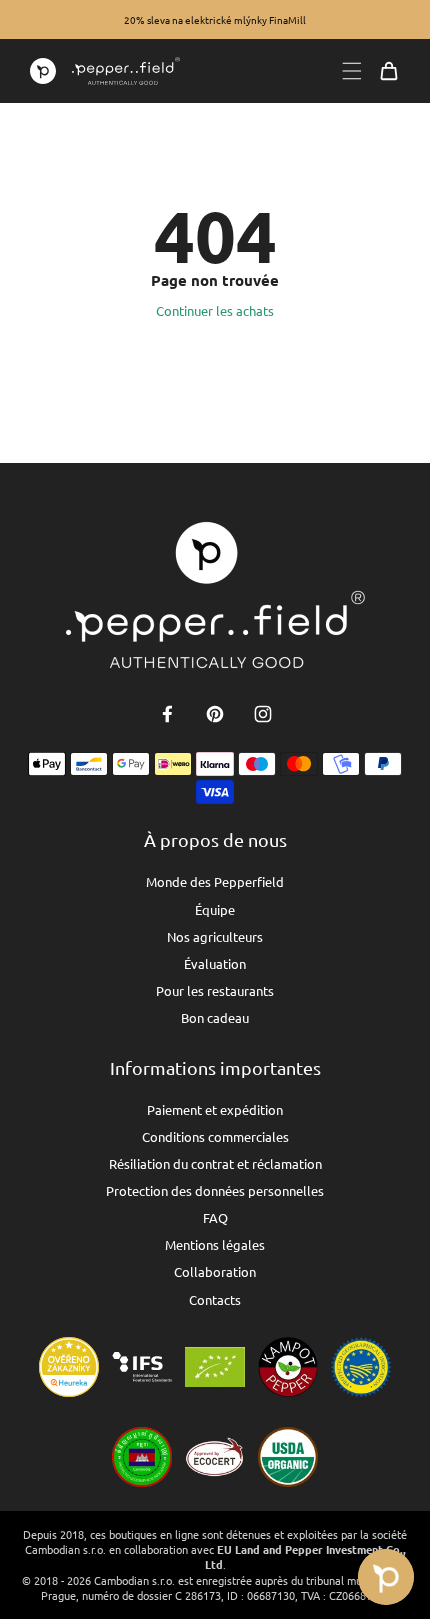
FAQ (215, 1217)
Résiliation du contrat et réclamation (215, 1163)
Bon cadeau (215, 1017)
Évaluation (215, 963)
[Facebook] (167, 714)
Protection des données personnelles (215, 1190)
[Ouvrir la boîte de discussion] (386, 1577)
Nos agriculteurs (215, 936)
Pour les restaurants (215, 990)
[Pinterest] (215, 714)
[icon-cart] (389, 71)
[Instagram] (263, 714)
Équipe (215, 909)
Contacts (215, 1299)
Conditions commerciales (215, 1136)
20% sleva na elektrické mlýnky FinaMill (215, 19)
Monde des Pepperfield (215, 881)
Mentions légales (215, 1244)
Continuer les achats (215, 310)
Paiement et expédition (215, 1109)
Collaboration (215, 1271)
